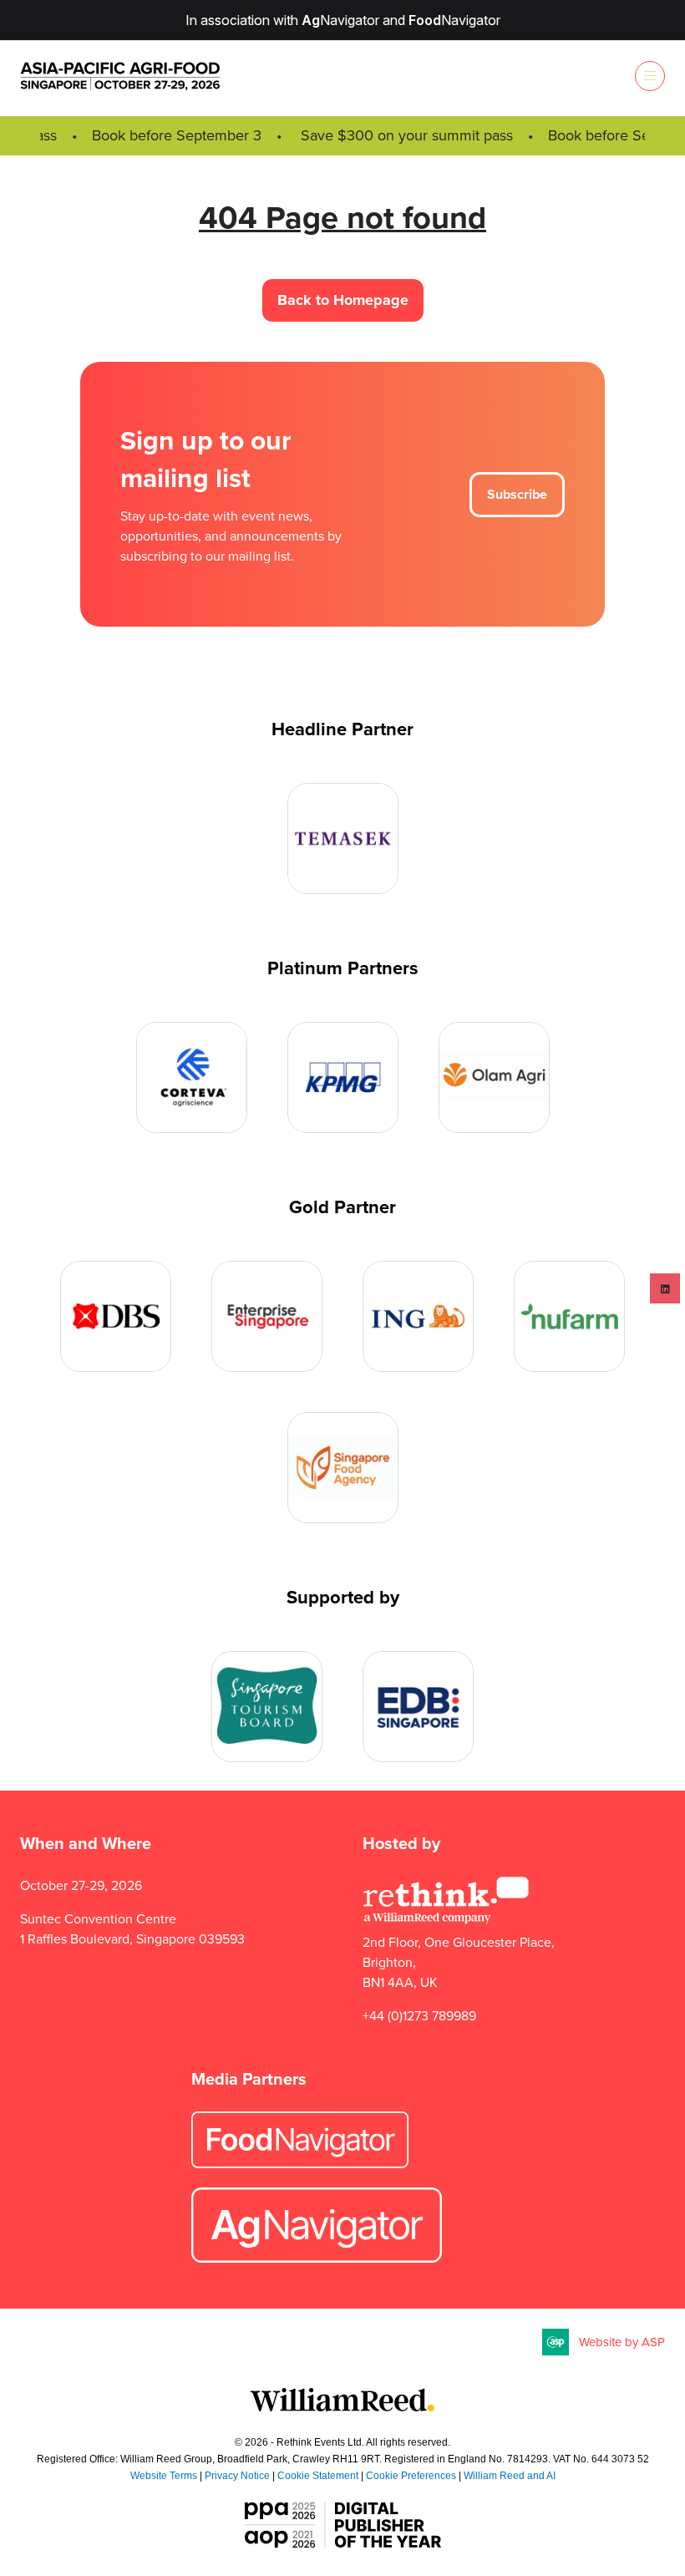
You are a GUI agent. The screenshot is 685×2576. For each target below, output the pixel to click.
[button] (650, 76)
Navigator (340, 20)
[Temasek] (343, 838)
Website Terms (164, 2476)
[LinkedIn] (665, 1288)
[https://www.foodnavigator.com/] (300, 2164)
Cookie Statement (318, 2476)
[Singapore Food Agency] (343, 1468)
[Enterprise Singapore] (267, 1316)
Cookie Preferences (411, 2476)
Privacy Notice (237, 2476)
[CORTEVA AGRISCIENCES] (192, 1077)
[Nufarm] (569, 1316)
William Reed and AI (510, 2476)
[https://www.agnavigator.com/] (317, 2258)
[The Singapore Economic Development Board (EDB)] (418, 1707)
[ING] (418, 1316)
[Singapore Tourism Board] (267, 1707)
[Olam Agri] (494, 1077)
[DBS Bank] (116, 1316)
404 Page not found (342, 217)
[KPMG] (343, 1077)
